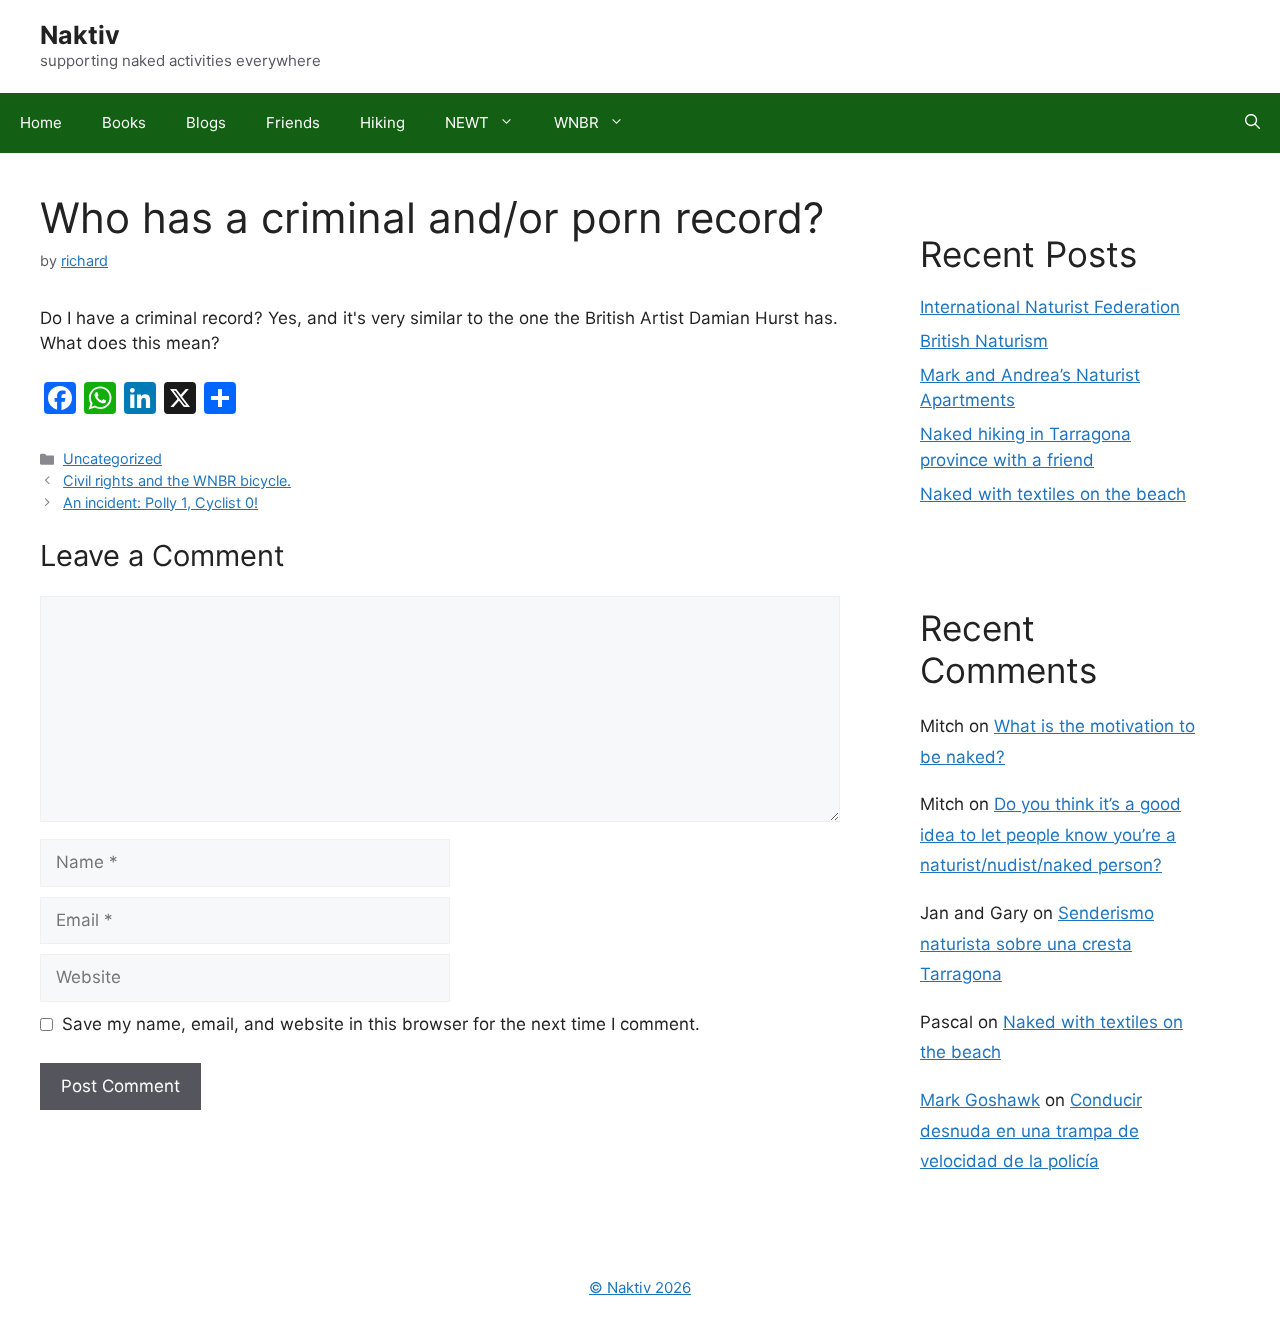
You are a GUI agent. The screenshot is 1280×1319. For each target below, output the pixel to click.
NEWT (467, 122)
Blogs (206, 122)
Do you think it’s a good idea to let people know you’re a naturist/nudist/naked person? (1050, 834)
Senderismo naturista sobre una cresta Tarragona (1037, 943)
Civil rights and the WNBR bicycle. (177, 480)
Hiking (382, 122)
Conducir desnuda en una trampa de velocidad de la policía (1031, 1130)
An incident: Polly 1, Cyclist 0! (160, 502)
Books (124, 122)
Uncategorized (112, 458)
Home (41, 122)
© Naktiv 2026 (640, 1287)
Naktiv (80, 35)
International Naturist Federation (1050, 307)
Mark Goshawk (980, 1100)
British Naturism (984, 341)
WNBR (576, 122)
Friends (293, 122)
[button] (1252, 123)
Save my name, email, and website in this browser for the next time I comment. (381, 1024)
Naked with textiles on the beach (1053, 494)
